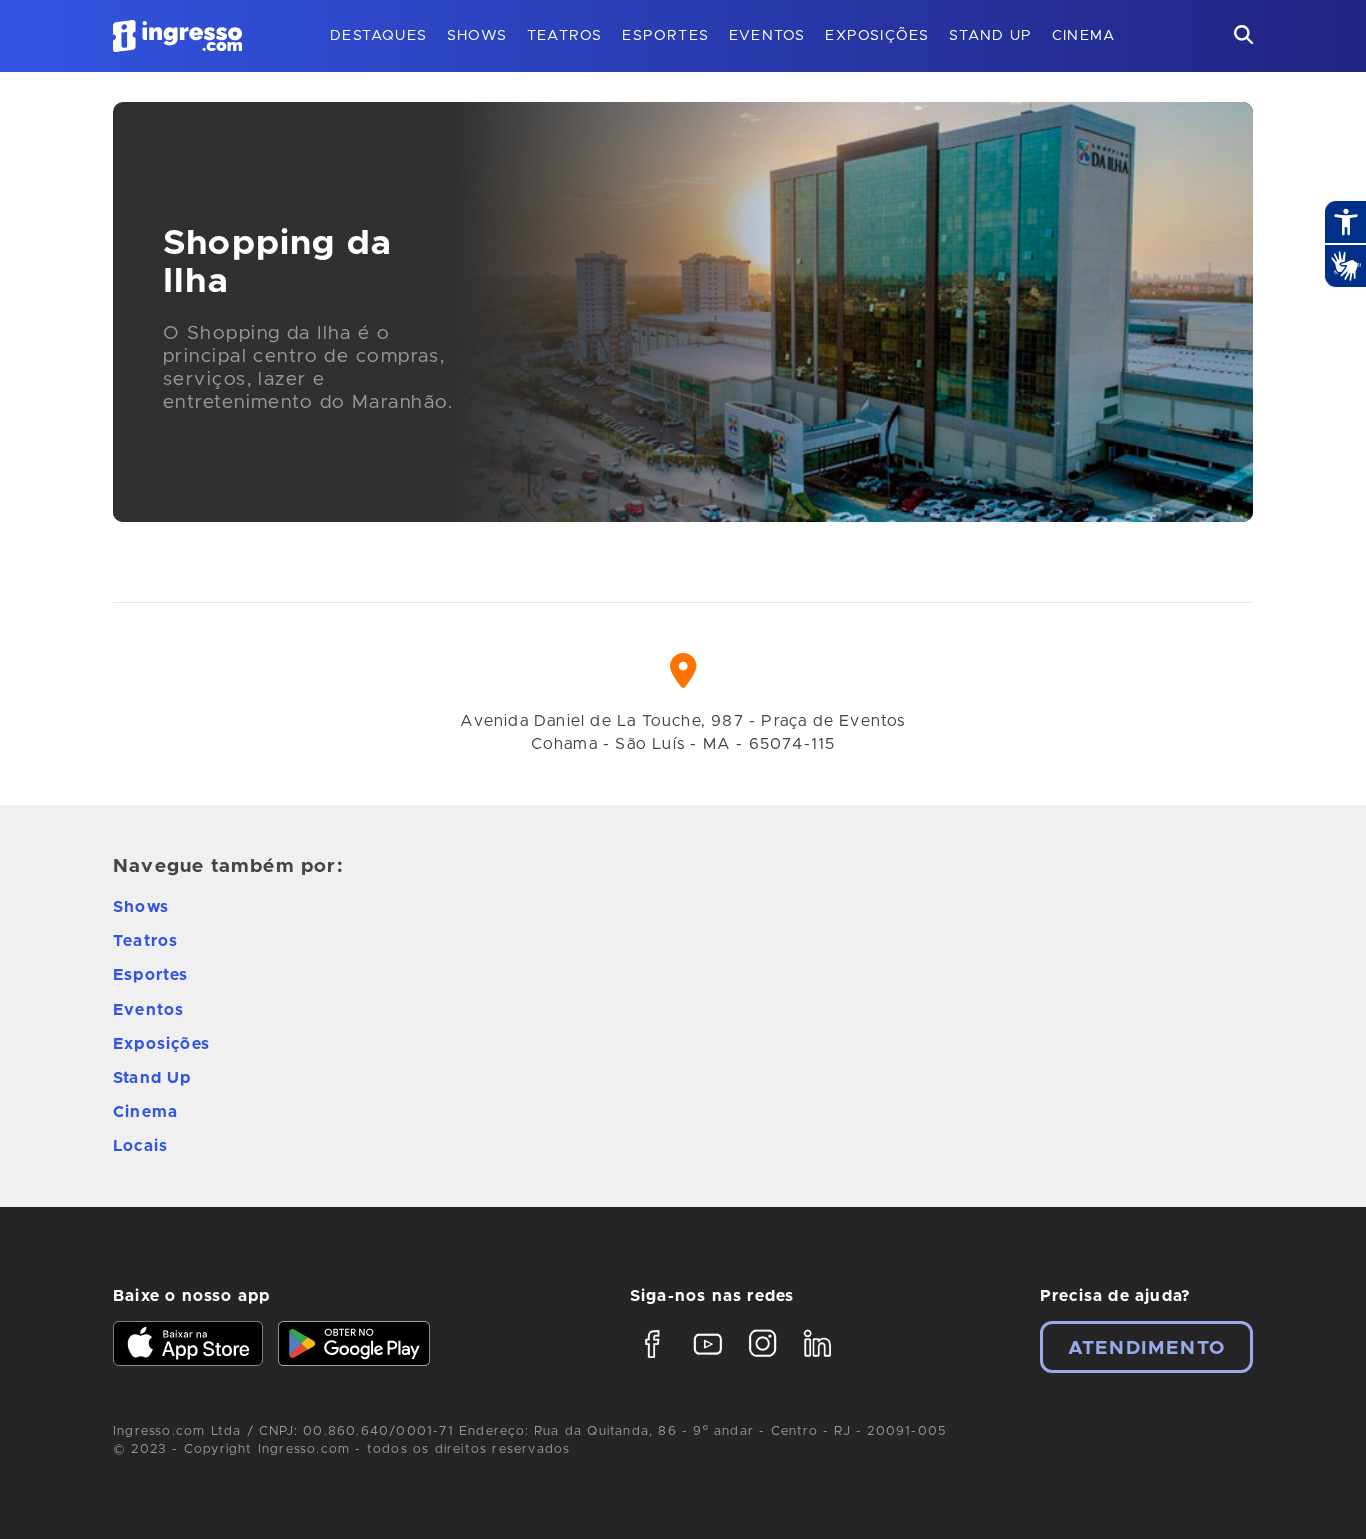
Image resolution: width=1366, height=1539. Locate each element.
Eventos (767, 36)
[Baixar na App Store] (188, 1346)
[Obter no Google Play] (354, 1346)
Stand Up (990, 36)
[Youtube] (707, 1361)
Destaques (378, 36)
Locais (140, 1146)
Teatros (564, 36)
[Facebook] (652, 1361)
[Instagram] (762, 1361)
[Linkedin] (817, 1361)
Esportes (665, 36)
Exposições (877, 36)
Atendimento (1146, 1348)
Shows (477, 36)
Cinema (1083, 36)
